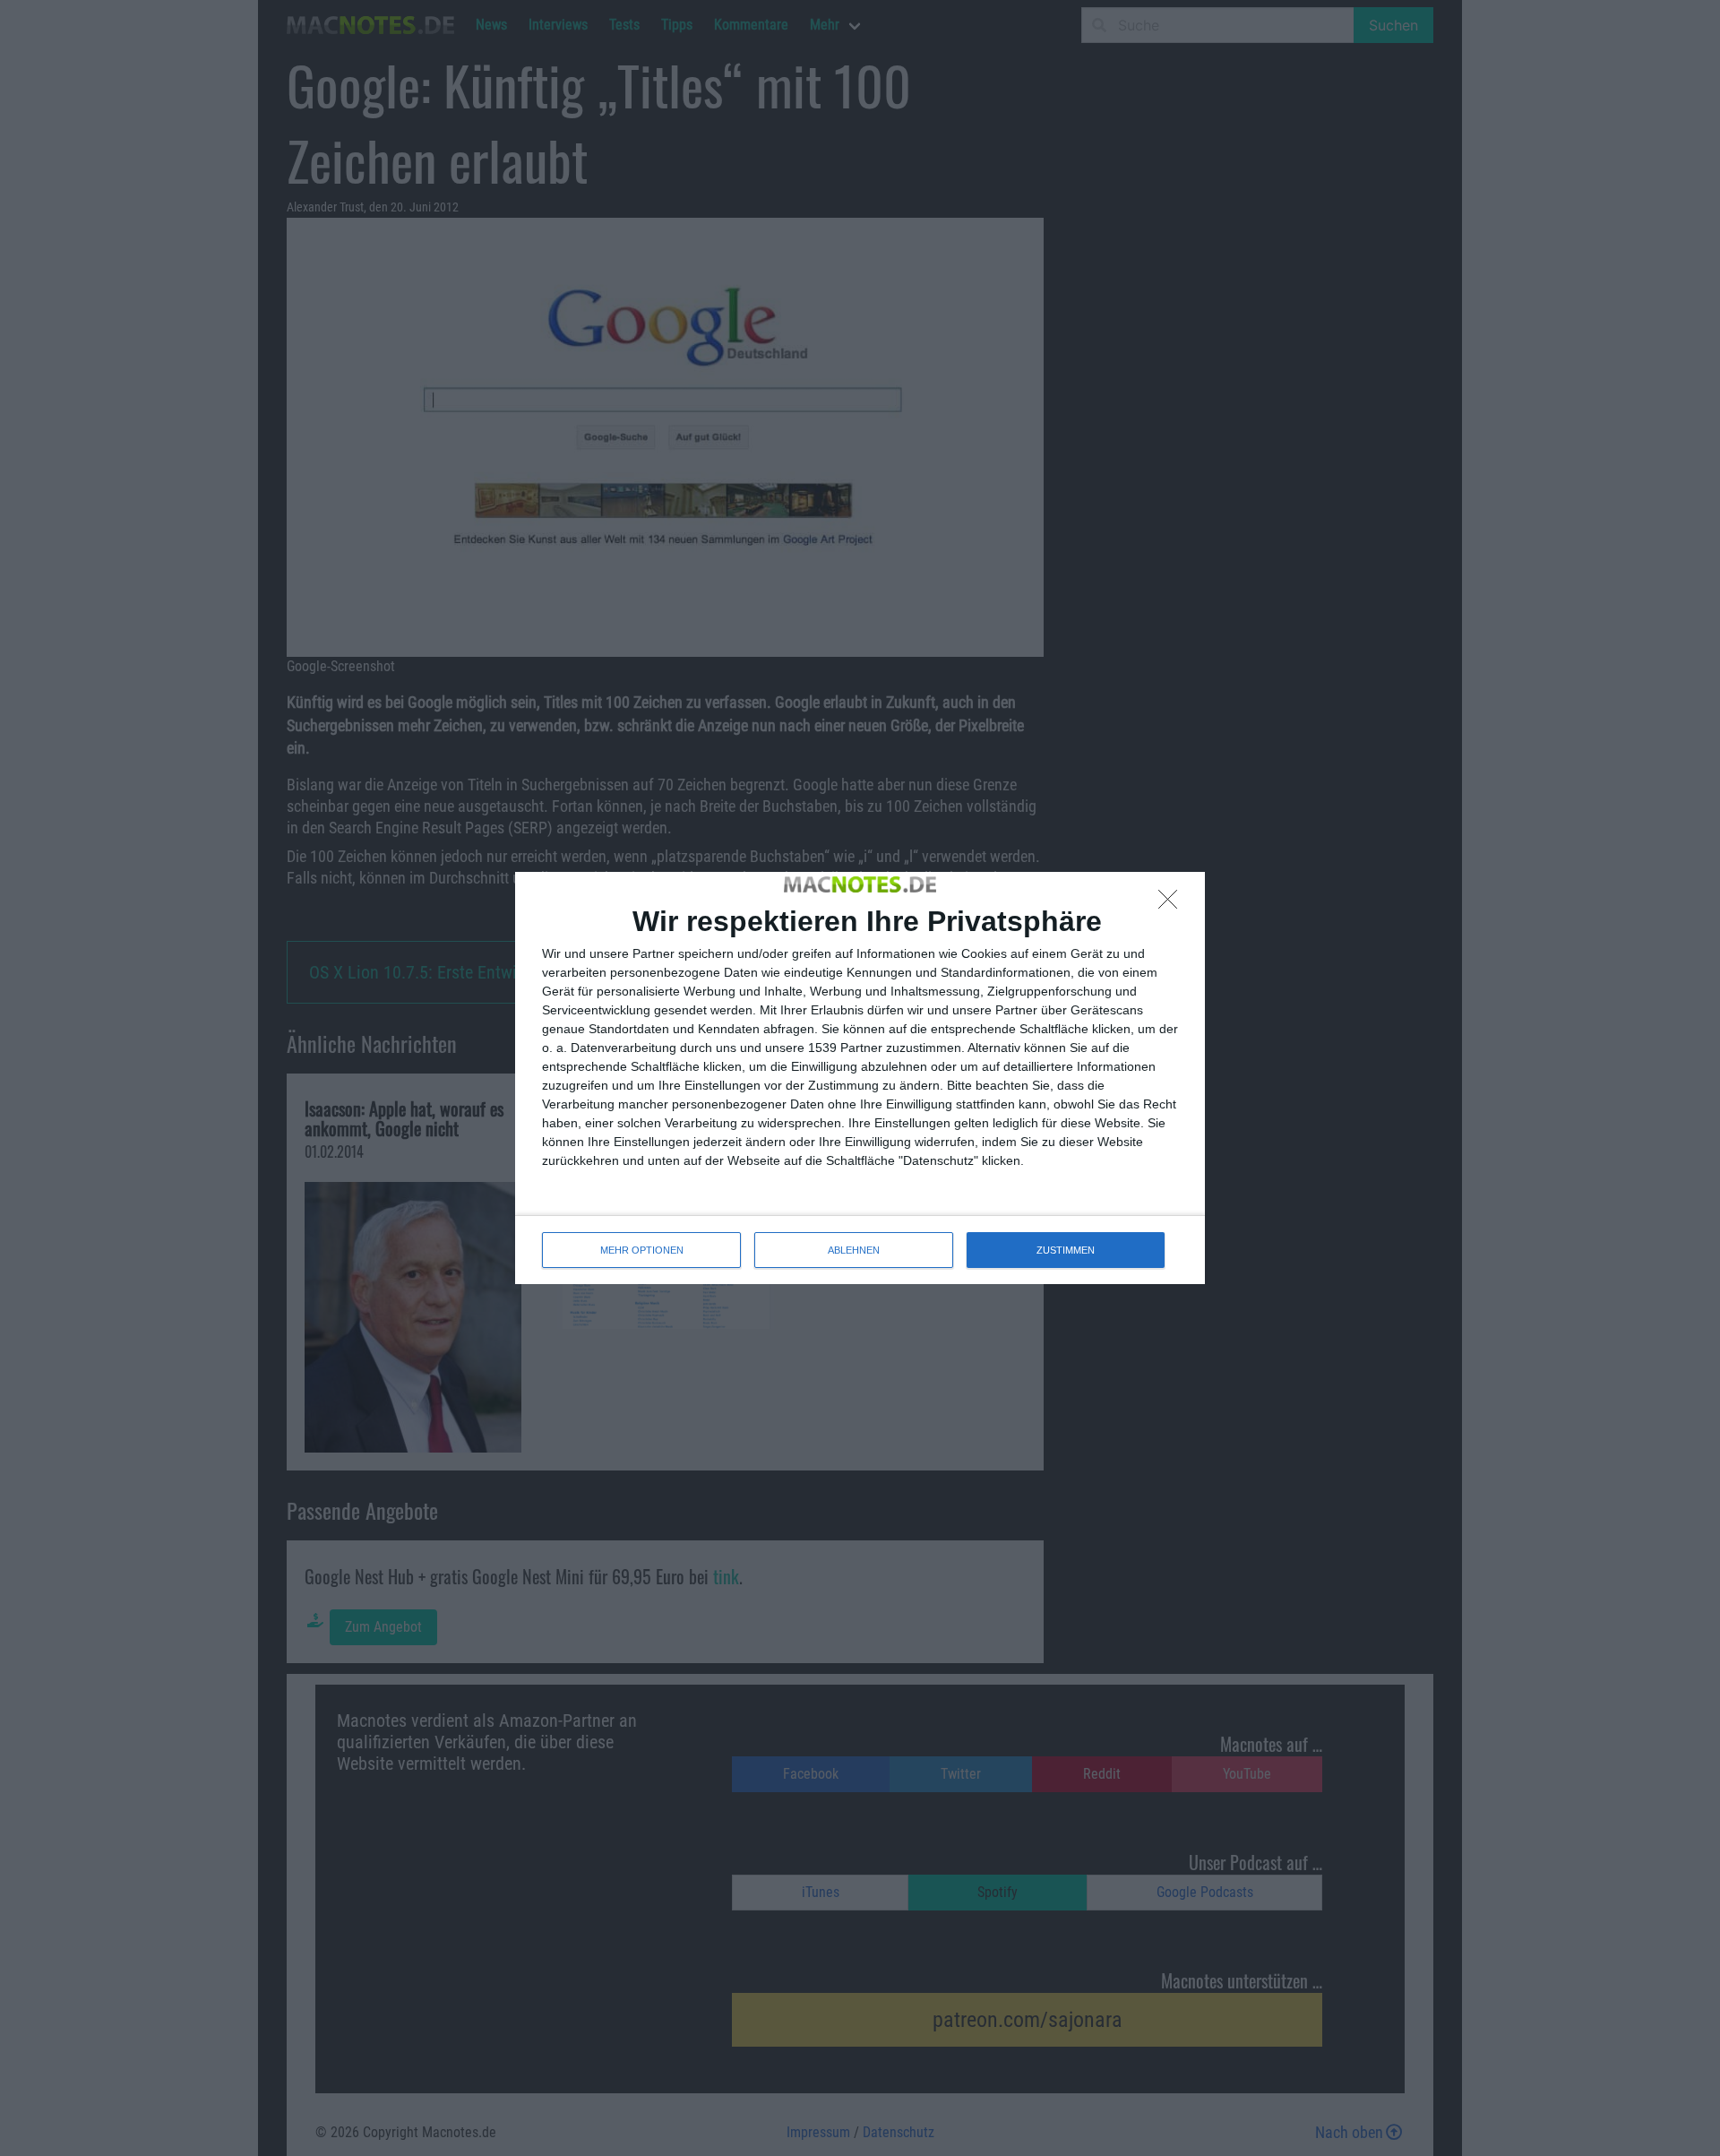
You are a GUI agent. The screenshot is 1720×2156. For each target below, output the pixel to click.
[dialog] (860, 1078)
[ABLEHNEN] (1173, 904)
